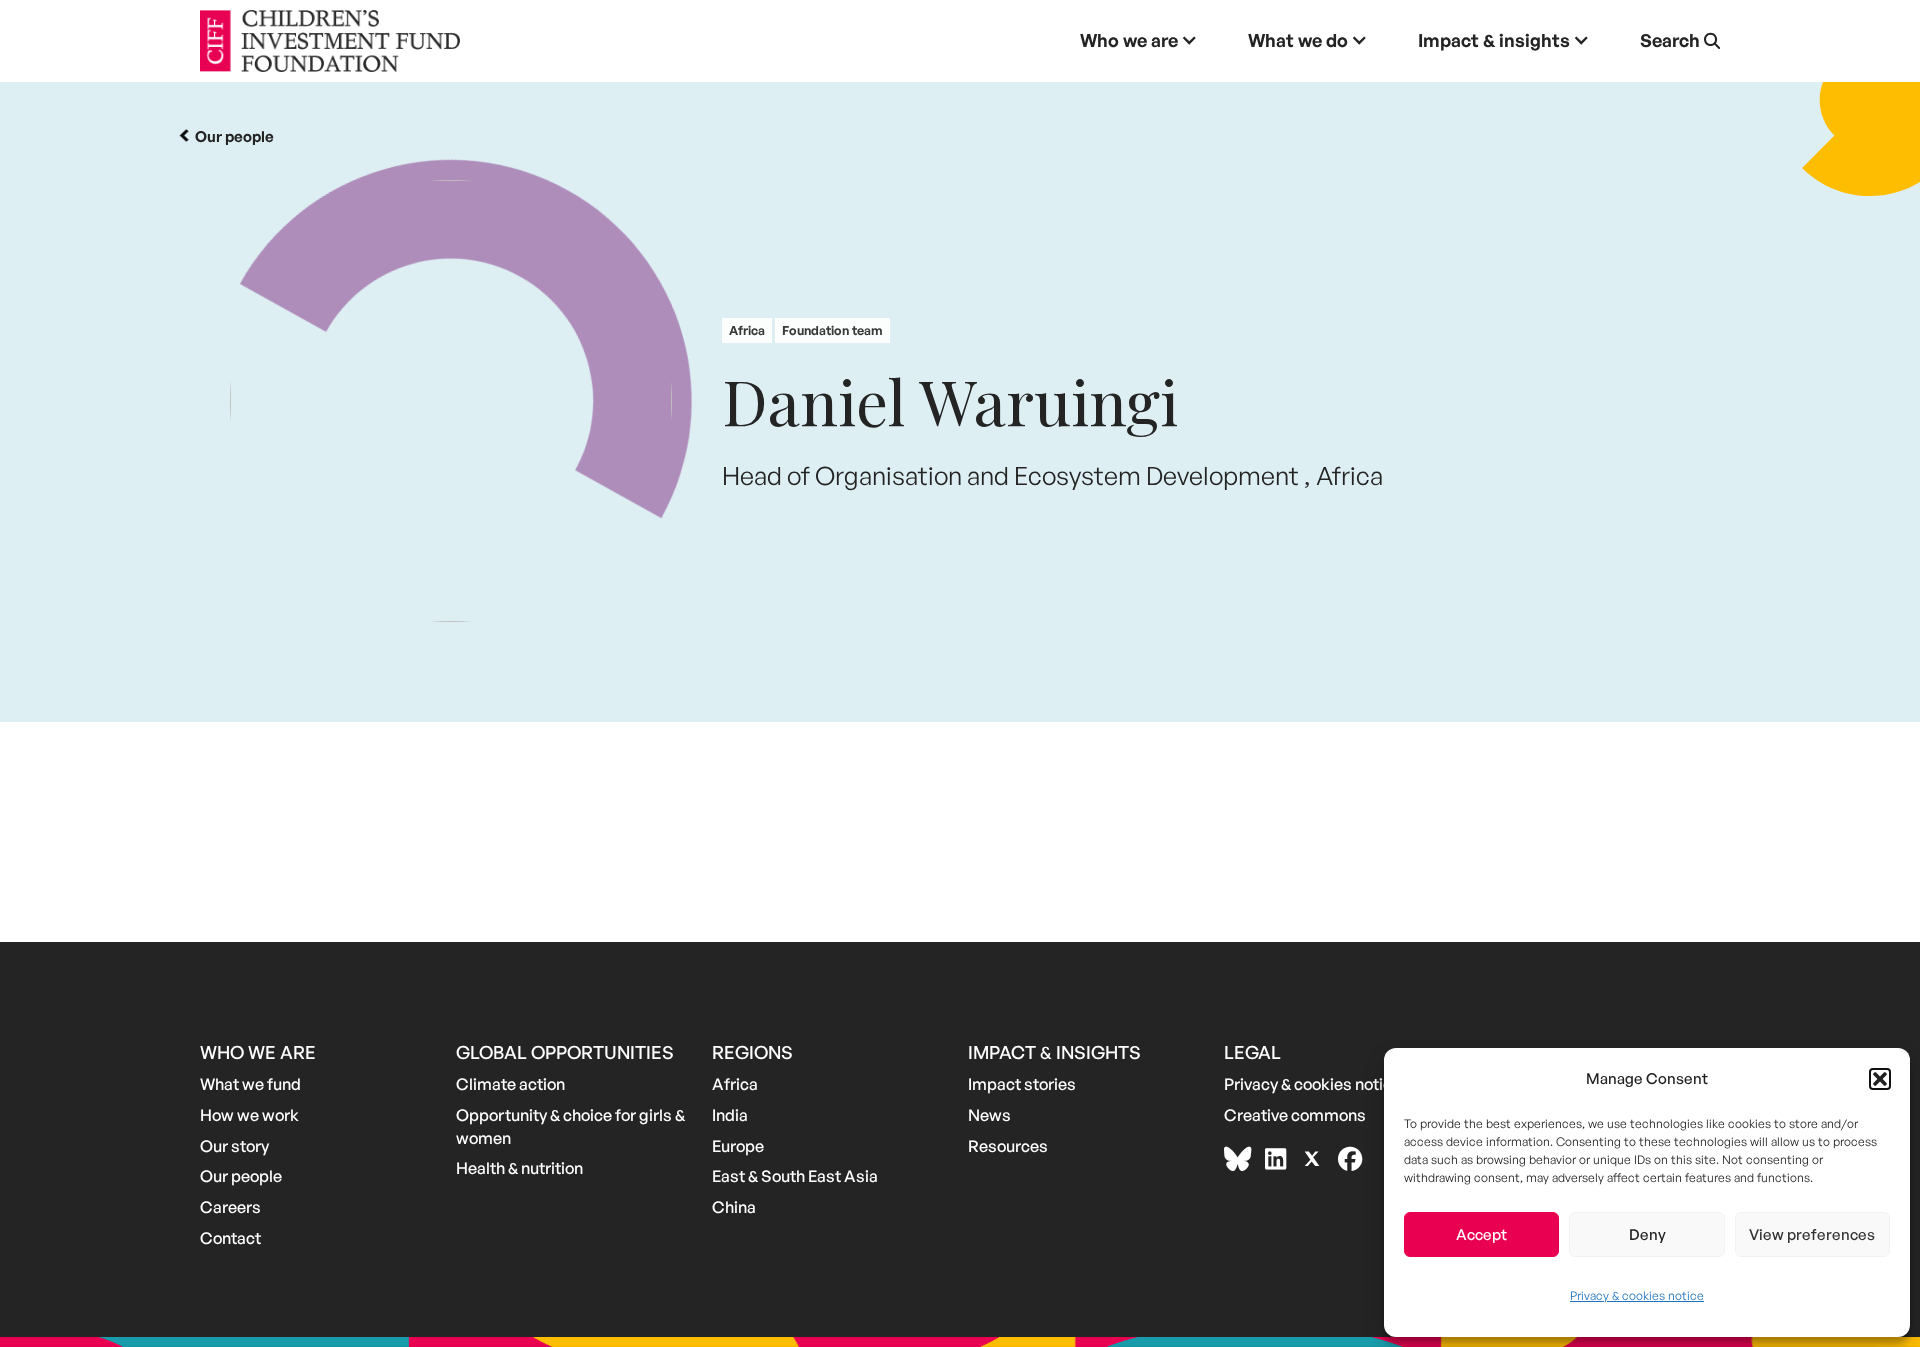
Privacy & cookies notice (1637, 1295)
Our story (234, 1146)
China (734, 1207)
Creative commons (1295, 1115)
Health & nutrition (519, 1168)
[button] (1880, 1079)
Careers (230, 1207)
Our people (241, 1176)
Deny (1647, 1234)
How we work (249, 1115)
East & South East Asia (795, 1176)
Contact (230, 1238)
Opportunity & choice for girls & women (570, 1126)
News (989, 1115)
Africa (735, 1084)
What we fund (250, 1084)
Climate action (510, 1084)
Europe (738, 1146)
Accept (1481, 1234)
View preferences (1812, 1234)
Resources (1008, 1146)
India (730, 1115)
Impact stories (1022, 1084)
